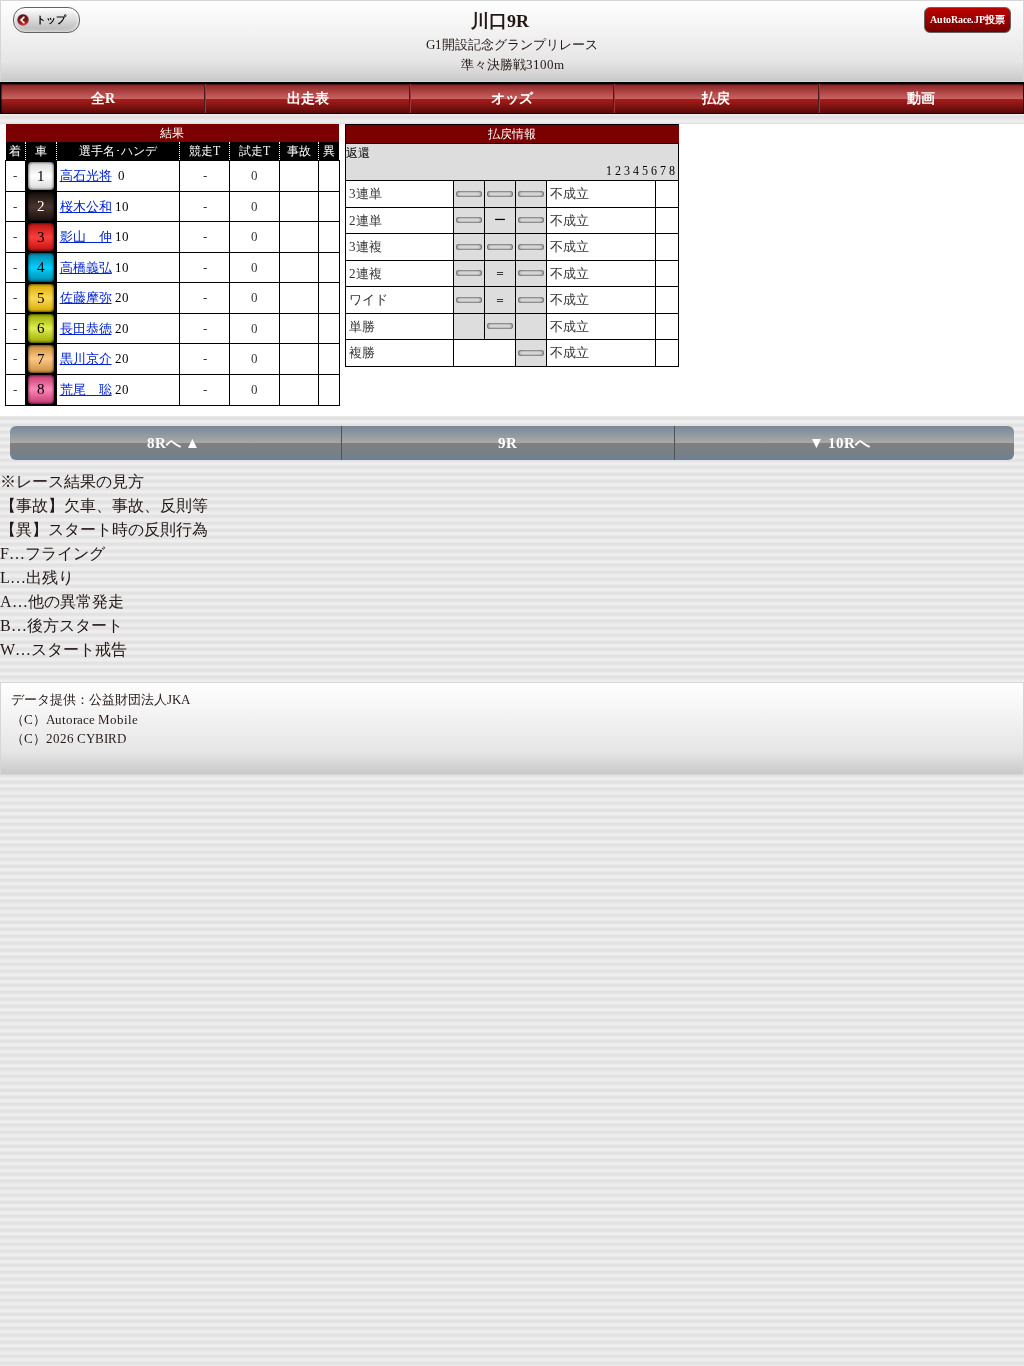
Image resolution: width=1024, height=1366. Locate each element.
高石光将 (86, 175)
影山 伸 (86, 236)
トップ (51, 19)
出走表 (308, 98)
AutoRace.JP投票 (967, 19)
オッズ (512, 98)
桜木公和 (86, 206)
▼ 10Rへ (839, 443)
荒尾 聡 (86, 389)
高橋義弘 (86, 267)
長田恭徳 (86, 328)
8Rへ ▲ (173, 443)
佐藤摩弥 (86, 297)
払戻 (716, 98)
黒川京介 (86, 358)
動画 (921, 98)
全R (103, 98)
